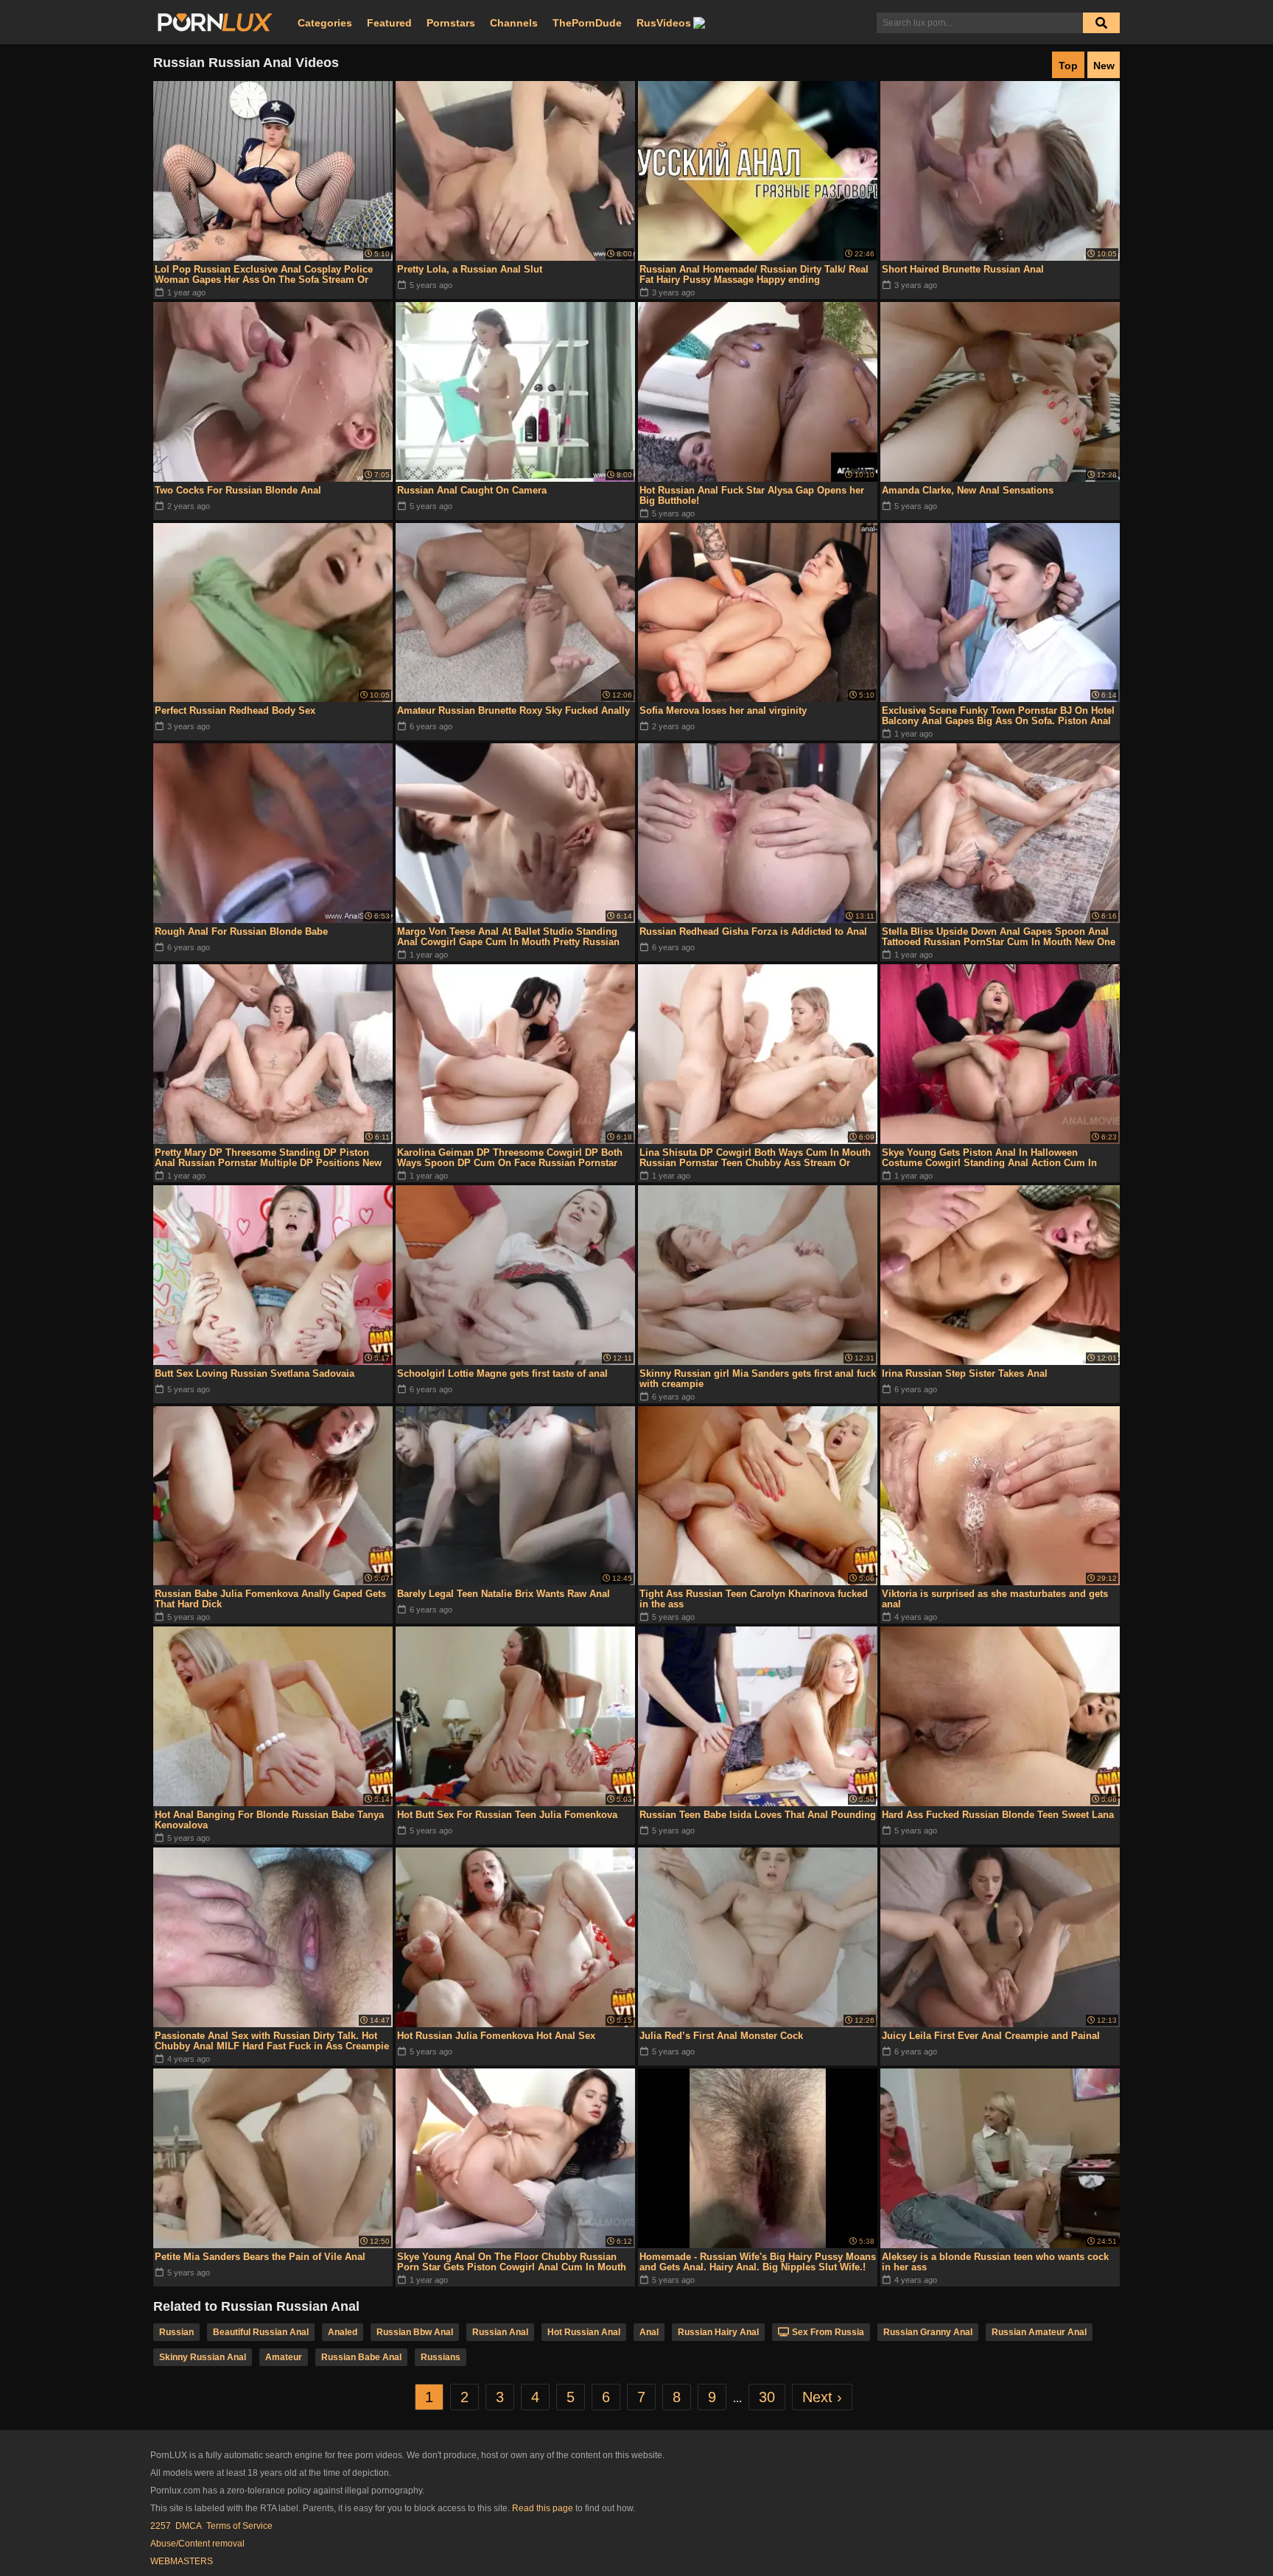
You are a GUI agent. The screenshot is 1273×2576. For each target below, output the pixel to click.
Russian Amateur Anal (1039, 2332)
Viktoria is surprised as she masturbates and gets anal (995, 1599)
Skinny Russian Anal (203, 2357)
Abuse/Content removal (197, 2544)
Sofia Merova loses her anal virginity (723, 710)
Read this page (543, 2508)
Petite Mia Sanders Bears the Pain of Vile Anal (260, 2257)
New (1104, 66)
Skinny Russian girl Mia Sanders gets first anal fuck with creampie (758, 1379)
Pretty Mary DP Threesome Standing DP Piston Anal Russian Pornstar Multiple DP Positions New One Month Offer (268, 1158)
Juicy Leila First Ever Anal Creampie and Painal (991, 2036)
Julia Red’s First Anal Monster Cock (721, 2036)
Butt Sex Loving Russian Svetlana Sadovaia (255, 1373)
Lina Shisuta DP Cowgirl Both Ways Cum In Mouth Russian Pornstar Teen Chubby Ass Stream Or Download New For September (755, 1158)
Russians (441, 2357)
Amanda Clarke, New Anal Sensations (968, 490)
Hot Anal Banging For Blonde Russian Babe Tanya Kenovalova (269, 1820)
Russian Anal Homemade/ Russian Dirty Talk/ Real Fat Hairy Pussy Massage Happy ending (754, 274)
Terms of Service (239, 2526)
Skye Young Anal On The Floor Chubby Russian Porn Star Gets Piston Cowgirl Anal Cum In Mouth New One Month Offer (512, 2262)
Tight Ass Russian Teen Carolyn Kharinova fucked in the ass (754, 1599)
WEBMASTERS (182, 2561)
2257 (161, 2526)
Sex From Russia (828, 2332)
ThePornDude (587, 23)
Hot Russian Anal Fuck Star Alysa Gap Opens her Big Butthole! (752, 495)
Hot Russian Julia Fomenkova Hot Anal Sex (496, 2036)
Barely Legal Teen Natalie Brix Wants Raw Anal (504, 1594)
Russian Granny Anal (928, 2332)
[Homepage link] (215, 23)
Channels (514, 23)
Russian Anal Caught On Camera (472, 490)
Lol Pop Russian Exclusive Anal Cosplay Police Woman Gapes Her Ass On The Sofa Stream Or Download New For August (264, 275)
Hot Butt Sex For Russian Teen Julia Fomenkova (507, 1815)
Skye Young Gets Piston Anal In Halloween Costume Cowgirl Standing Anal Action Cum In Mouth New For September (989, 1158)
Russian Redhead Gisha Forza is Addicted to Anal (753, 931)
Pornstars (451, 23)
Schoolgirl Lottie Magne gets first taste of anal (502, 1373)
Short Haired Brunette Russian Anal (963, 269)
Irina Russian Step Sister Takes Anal (965, 1373)
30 (767, 2397)
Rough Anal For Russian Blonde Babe (241, 931)
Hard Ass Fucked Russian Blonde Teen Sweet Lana (998, 1815)
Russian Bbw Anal (415, 2332)
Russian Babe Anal (361, 2357)
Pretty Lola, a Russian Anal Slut (470, 269)
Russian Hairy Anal (718, 2332)
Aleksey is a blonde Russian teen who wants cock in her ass (995, 2262)
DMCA (189, 2526)
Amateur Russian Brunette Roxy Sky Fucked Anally (513, 710)
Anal (649, 2332)
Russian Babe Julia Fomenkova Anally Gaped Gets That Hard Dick (270, 1599)
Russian (176, 2332)
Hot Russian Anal (584, 2332)
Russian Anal (500, 2332)
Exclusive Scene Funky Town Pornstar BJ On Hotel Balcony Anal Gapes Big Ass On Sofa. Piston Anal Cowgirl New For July (998, 716)
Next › (822, 2397)
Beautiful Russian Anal (261, 2332)
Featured (389, 23)
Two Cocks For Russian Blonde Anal (238, 490)
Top (1068, 66)
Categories (325, 23)
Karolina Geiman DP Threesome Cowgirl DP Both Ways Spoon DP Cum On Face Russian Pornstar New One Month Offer (510, 1158)
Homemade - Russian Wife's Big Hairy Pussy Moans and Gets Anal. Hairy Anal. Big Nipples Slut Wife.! (758, 2262)
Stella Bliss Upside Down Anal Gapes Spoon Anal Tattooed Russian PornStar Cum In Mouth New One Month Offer (999, 937)
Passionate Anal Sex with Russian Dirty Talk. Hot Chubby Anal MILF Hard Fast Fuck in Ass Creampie (272, 2041)
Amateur (284, 2357)
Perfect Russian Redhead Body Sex (235, 710)
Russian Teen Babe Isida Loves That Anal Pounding (758, 1815)
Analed (343, 2332)
